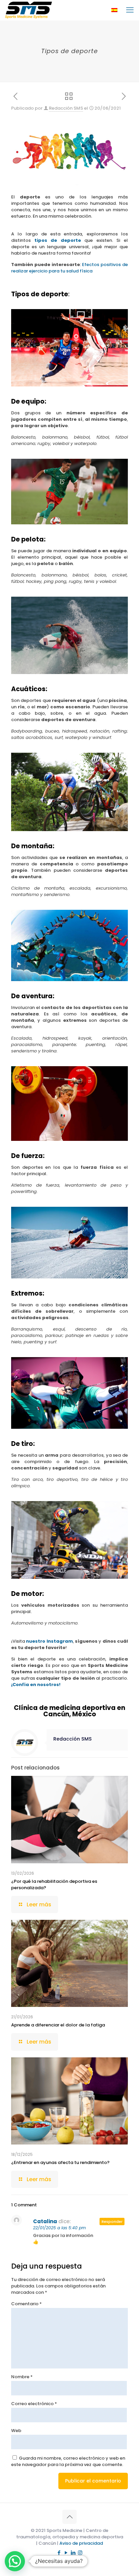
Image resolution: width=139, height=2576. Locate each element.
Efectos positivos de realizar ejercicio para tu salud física (69, 268)
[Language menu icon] (114, 10)
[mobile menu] (130, 10)
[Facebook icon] (59, 2553)
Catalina (45, 2221)
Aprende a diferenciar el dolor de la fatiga (58, 2025)
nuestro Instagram (49, 1641)
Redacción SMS (66, 108)
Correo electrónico (34, 2404)
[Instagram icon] (80, 2553)
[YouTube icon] (66, 2553)
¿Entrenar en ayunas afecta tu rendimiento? (60, 2162)
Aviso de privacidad (81, 2543)
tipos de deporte (58, 240)
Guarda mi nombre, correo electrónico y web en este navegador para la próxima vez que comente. (68, 2461)
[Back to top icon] (69, 2517)
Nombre (22, 2377)
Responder (112, 2222)
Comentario (26, 2304)
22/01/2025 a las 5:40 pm (59, 2228)
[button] (15, 2561)
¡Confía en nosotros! (36, 1685)
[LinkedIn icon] (73, 2553)
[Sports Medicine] (29, 10)
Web (16, 2431)
